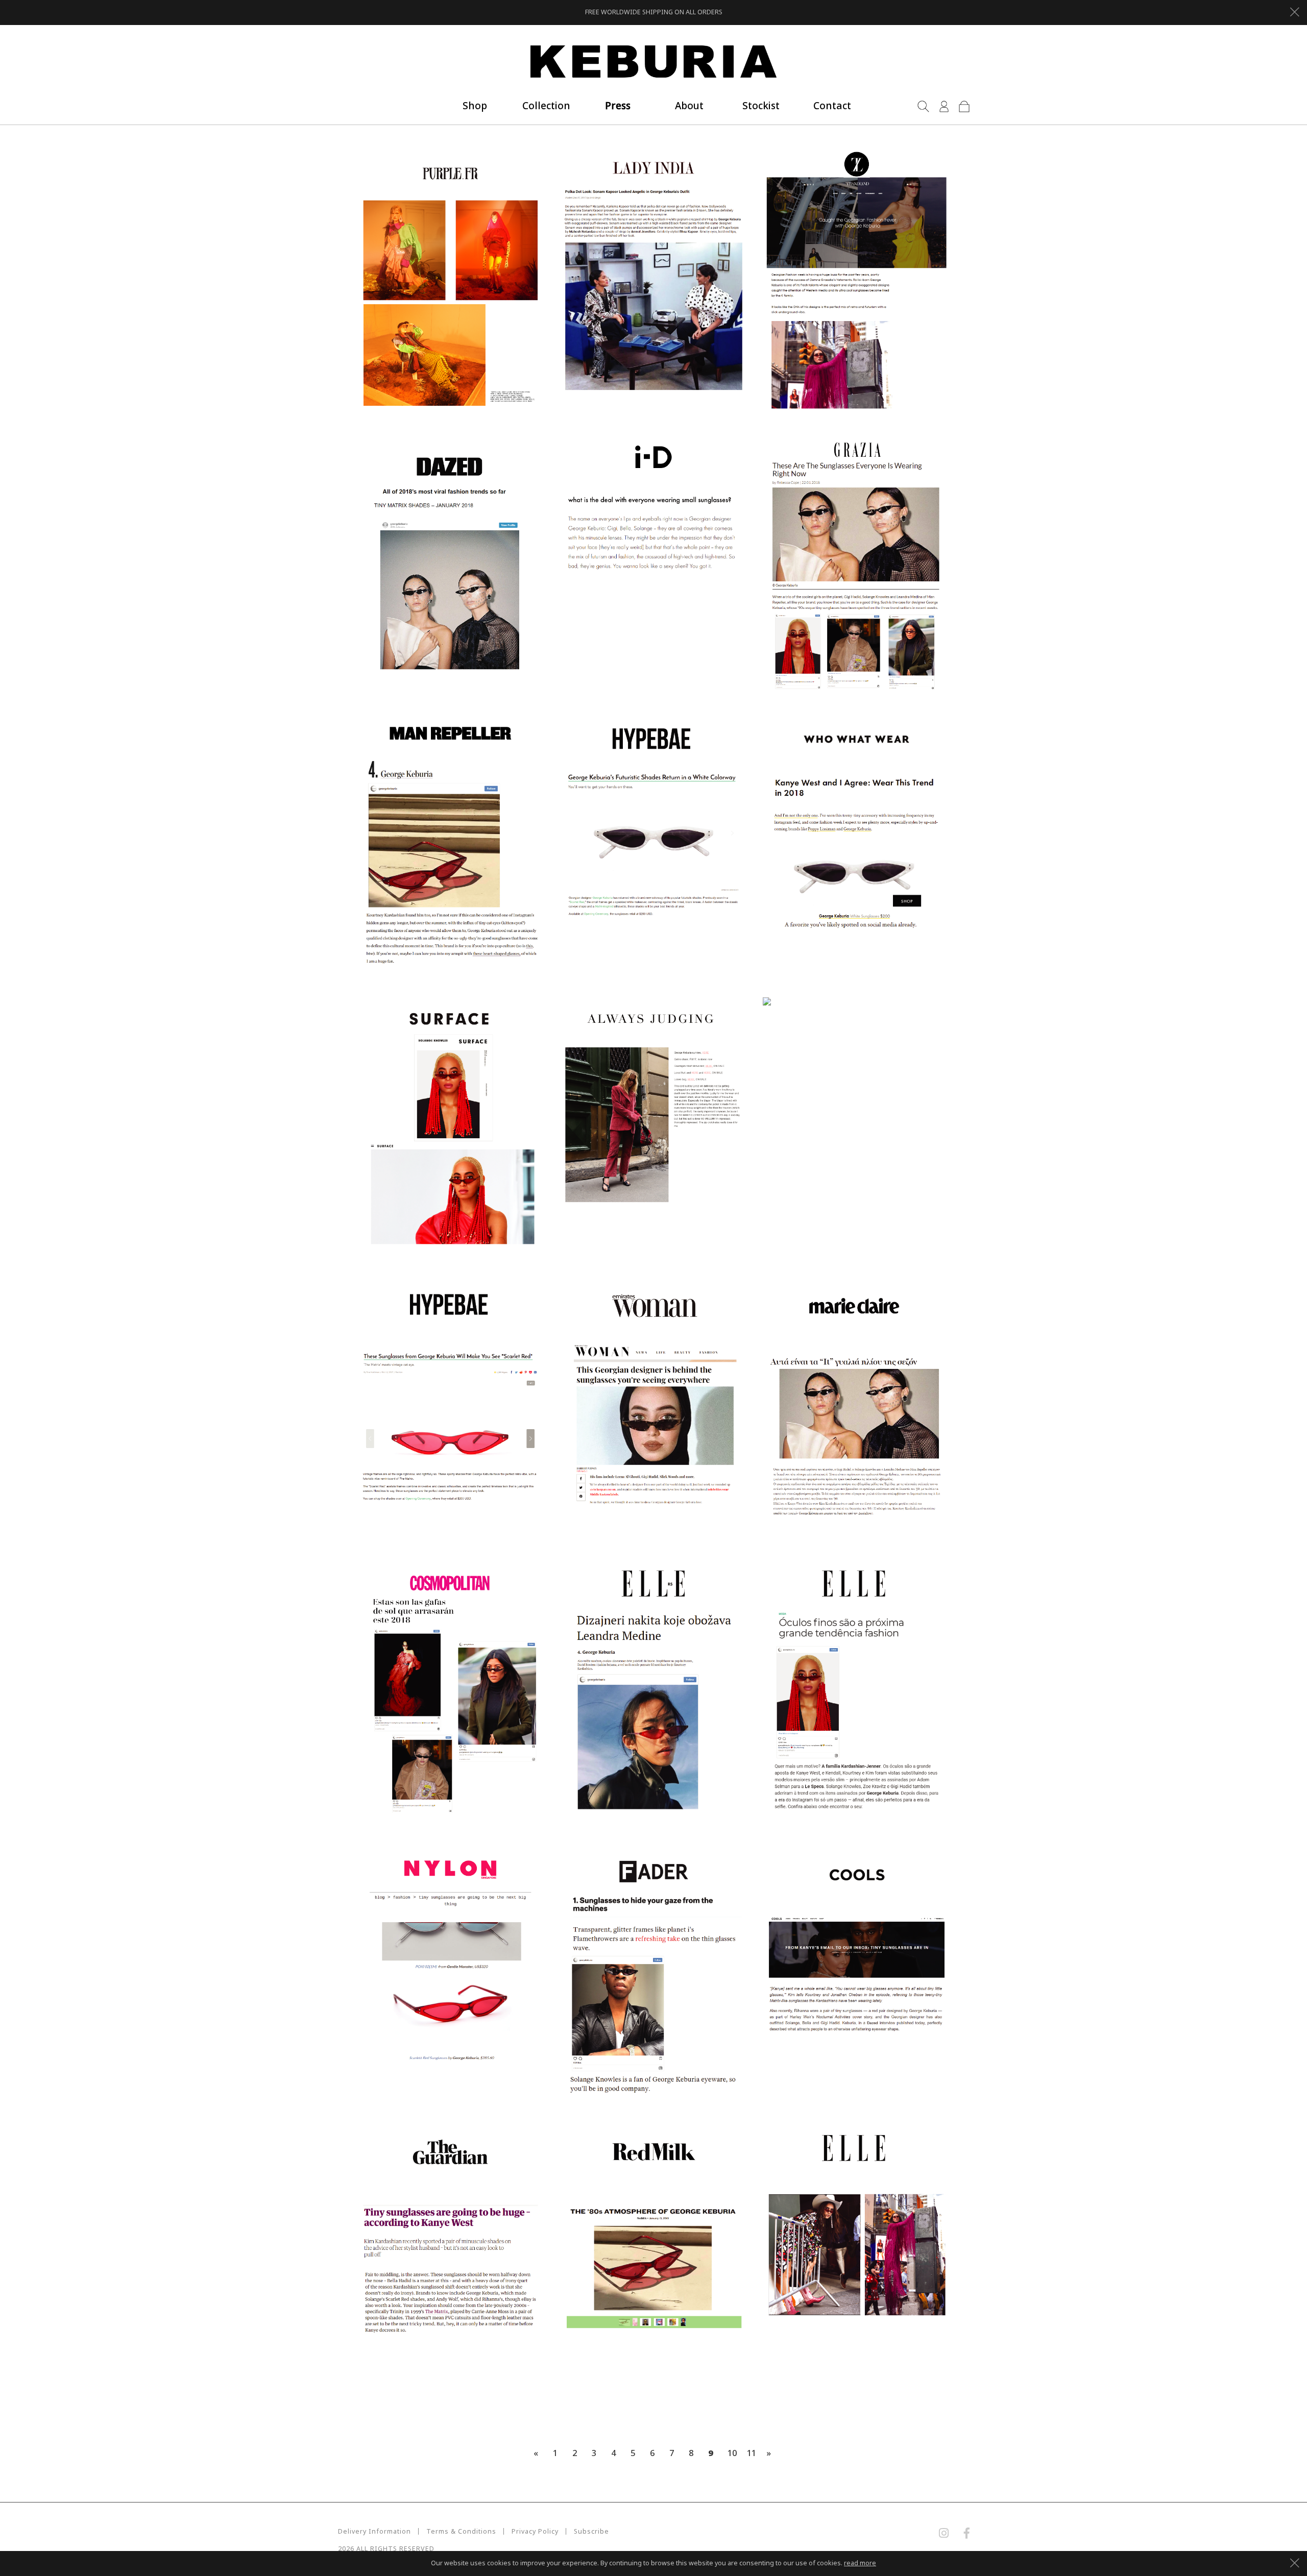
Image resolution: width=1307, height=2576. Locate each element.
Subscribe (654, 1315)
